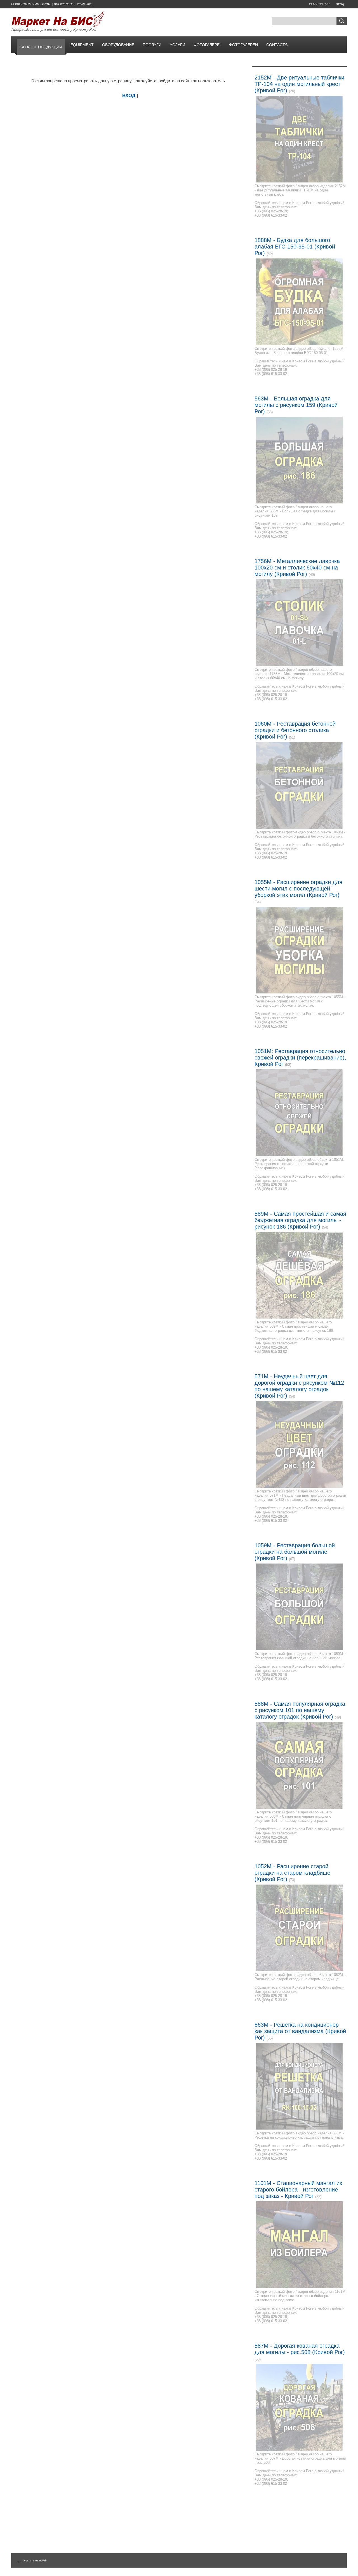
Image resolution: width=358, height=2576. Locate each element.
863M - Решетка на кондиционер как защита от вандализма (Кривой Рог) (300, 2031)
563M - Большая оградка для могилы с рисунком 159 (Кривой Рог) (296, 405)
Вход (340, 4)
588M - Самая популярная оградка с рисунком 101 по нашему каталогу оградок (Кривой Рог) (300, 1710)
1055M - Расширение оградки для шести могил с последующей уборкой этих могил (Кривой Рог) (298, 889)
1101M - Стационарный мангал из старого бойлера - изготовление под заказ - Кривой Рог (298, 2190)
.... (19, 2560)
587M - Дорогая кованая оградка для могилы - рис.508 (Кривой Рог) (300, 2349)
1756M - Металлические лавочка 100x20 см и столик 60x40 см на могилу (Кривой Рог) (297, 568)
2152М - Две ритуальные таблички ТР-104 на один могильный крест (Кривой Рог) (299, 84)
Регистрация (319, 4)
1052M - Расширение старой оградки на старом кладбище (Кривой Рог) (292, 1873)
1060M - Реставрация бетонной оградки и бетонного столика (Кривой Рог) (295, 730)
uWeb (43, 2560)
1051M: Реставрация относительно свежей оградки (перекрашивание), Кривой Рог (300, 1058)
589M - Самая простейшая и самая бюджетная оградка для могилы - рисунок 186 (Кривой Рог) (300, 1220)
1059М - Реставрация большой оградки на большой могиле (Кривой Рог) (295, 1552)
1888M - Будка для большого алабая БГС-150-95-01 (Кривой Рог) (295, 247)
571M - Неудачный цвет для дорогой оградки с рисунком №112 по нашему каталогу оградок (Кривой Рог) (299, 1386)
